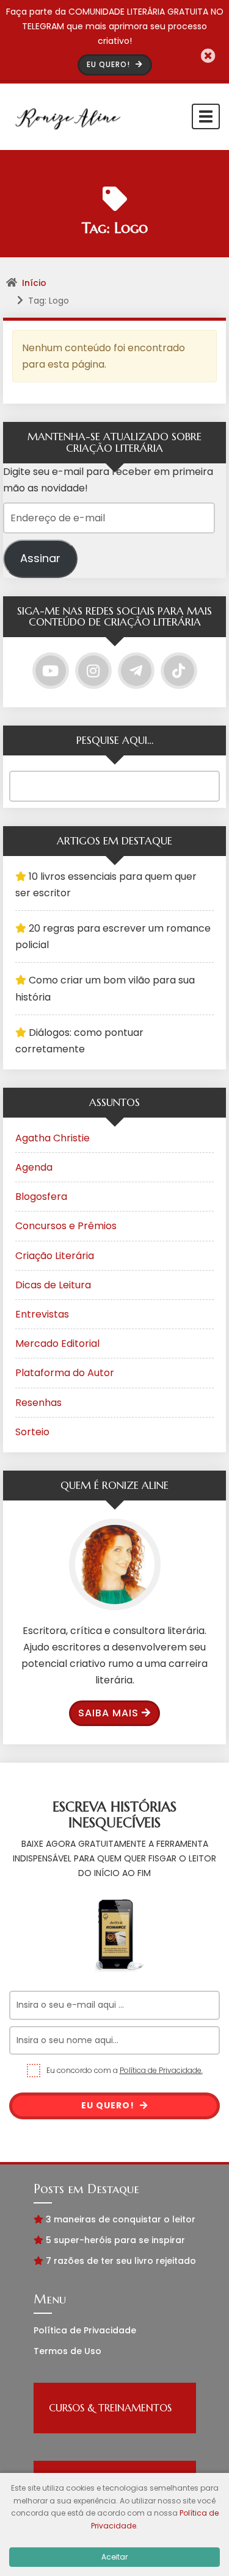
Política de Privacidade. (161, 2070)
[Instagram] (93, 671)
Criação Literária (55, 1256)
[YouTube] (51, 671)
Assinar (40, 558)
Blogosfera (41, 1197)
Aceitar (114, 2557)
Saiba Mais (108, 1713)
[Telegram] (136, 671)
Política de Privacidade (85, 2330)
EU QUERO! (110, 64)
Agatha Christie (53, 1138)
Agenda (34, 1167)
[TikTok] (179, 671)
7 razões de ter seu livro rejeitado (121, 2261)
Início (34, 283)
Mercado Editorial (57, 1343)
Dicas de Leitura (53, 1285)
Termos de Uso (67, 2351)
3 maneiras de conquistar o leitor (121, 2219)
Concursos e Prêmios (66, 1226)
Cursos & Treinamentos (110, 2408)
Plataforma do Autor (65, 1373)
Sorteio (32, 1432)
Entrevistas (42, 1314)
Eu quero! (109, 2105)
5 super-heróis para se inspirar (115, 2240)
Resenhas (38, 1403)
